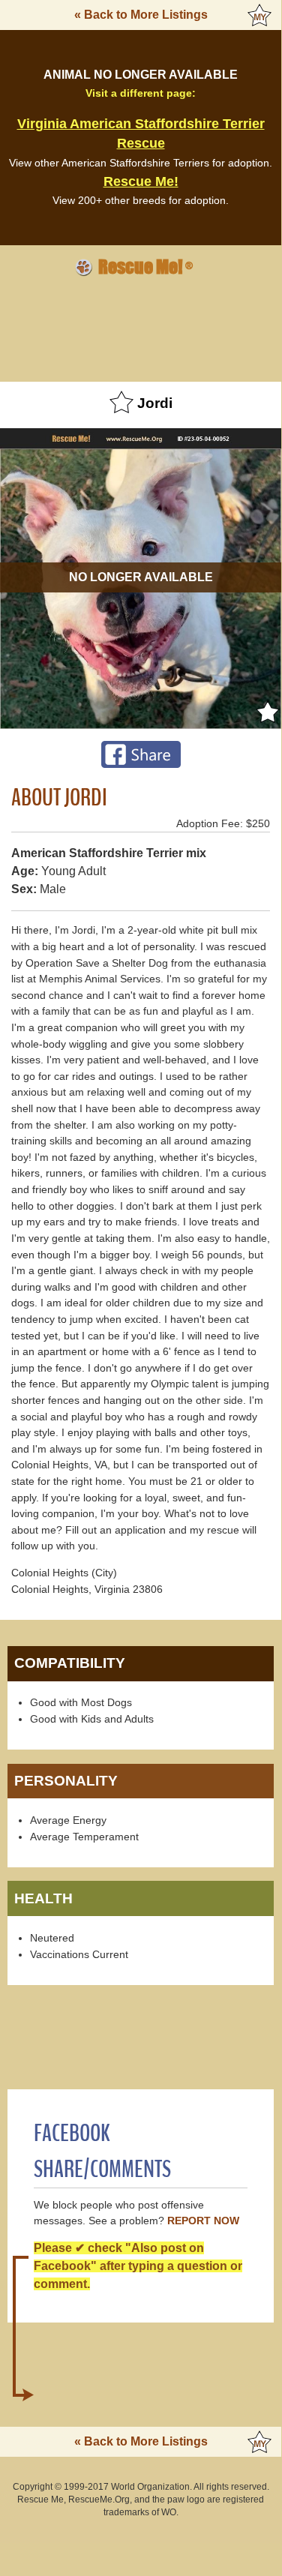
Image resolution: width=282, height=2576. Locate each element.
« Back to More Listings (141, 15)
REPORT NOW (203, 2221)
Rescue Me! (141, 181)
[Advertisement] (141, 327)
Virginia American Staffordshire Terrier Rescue (141, 133)
